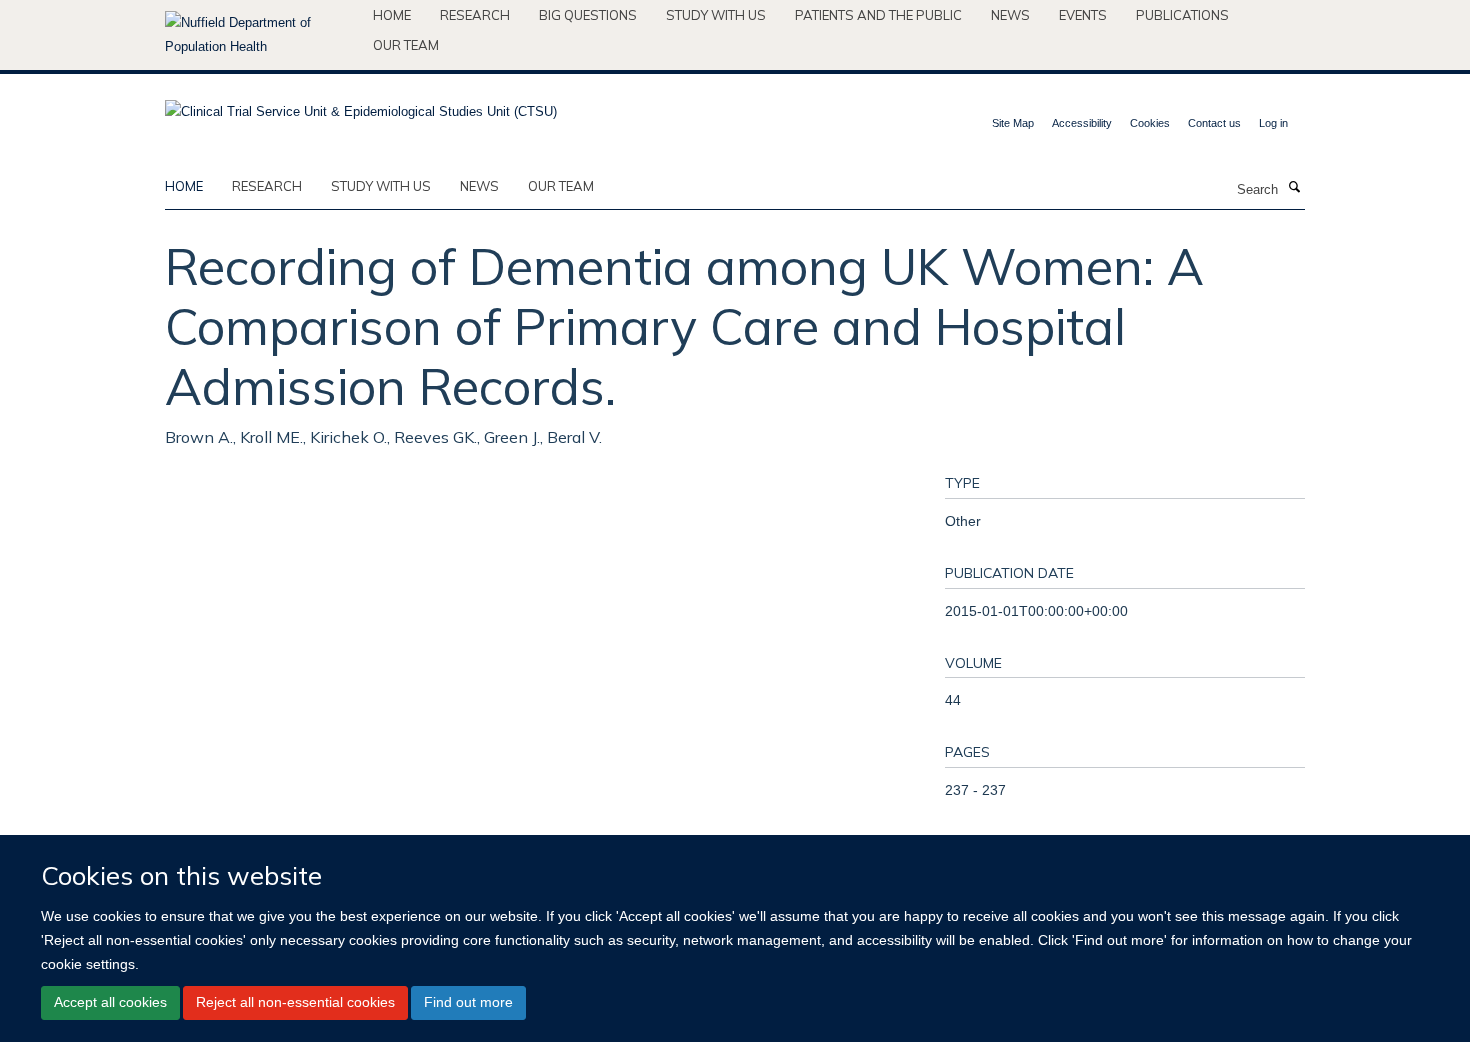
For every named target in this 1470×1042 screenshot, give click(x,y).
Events (1083, 15)
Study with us (716, 15)
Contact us (1214, 123)
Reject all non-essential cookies (295, 1002)
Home (392, 15)
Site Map (1013, 123)
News (1010, 15)
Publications (1182, 15)
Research (475, 15)
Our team (406, 45)
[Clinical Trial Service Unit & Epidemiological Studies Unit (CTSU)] (361, 105)
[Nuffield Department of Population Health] (261, 35)
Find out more (468, 1002)
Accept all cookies (110, 1002)
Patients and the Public (878, 15)
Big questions (588, 15)
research (267, 186)
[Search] (1294, 188)
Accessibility (1082, 123)
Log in (1273, 123)
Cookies (1150, 123)
